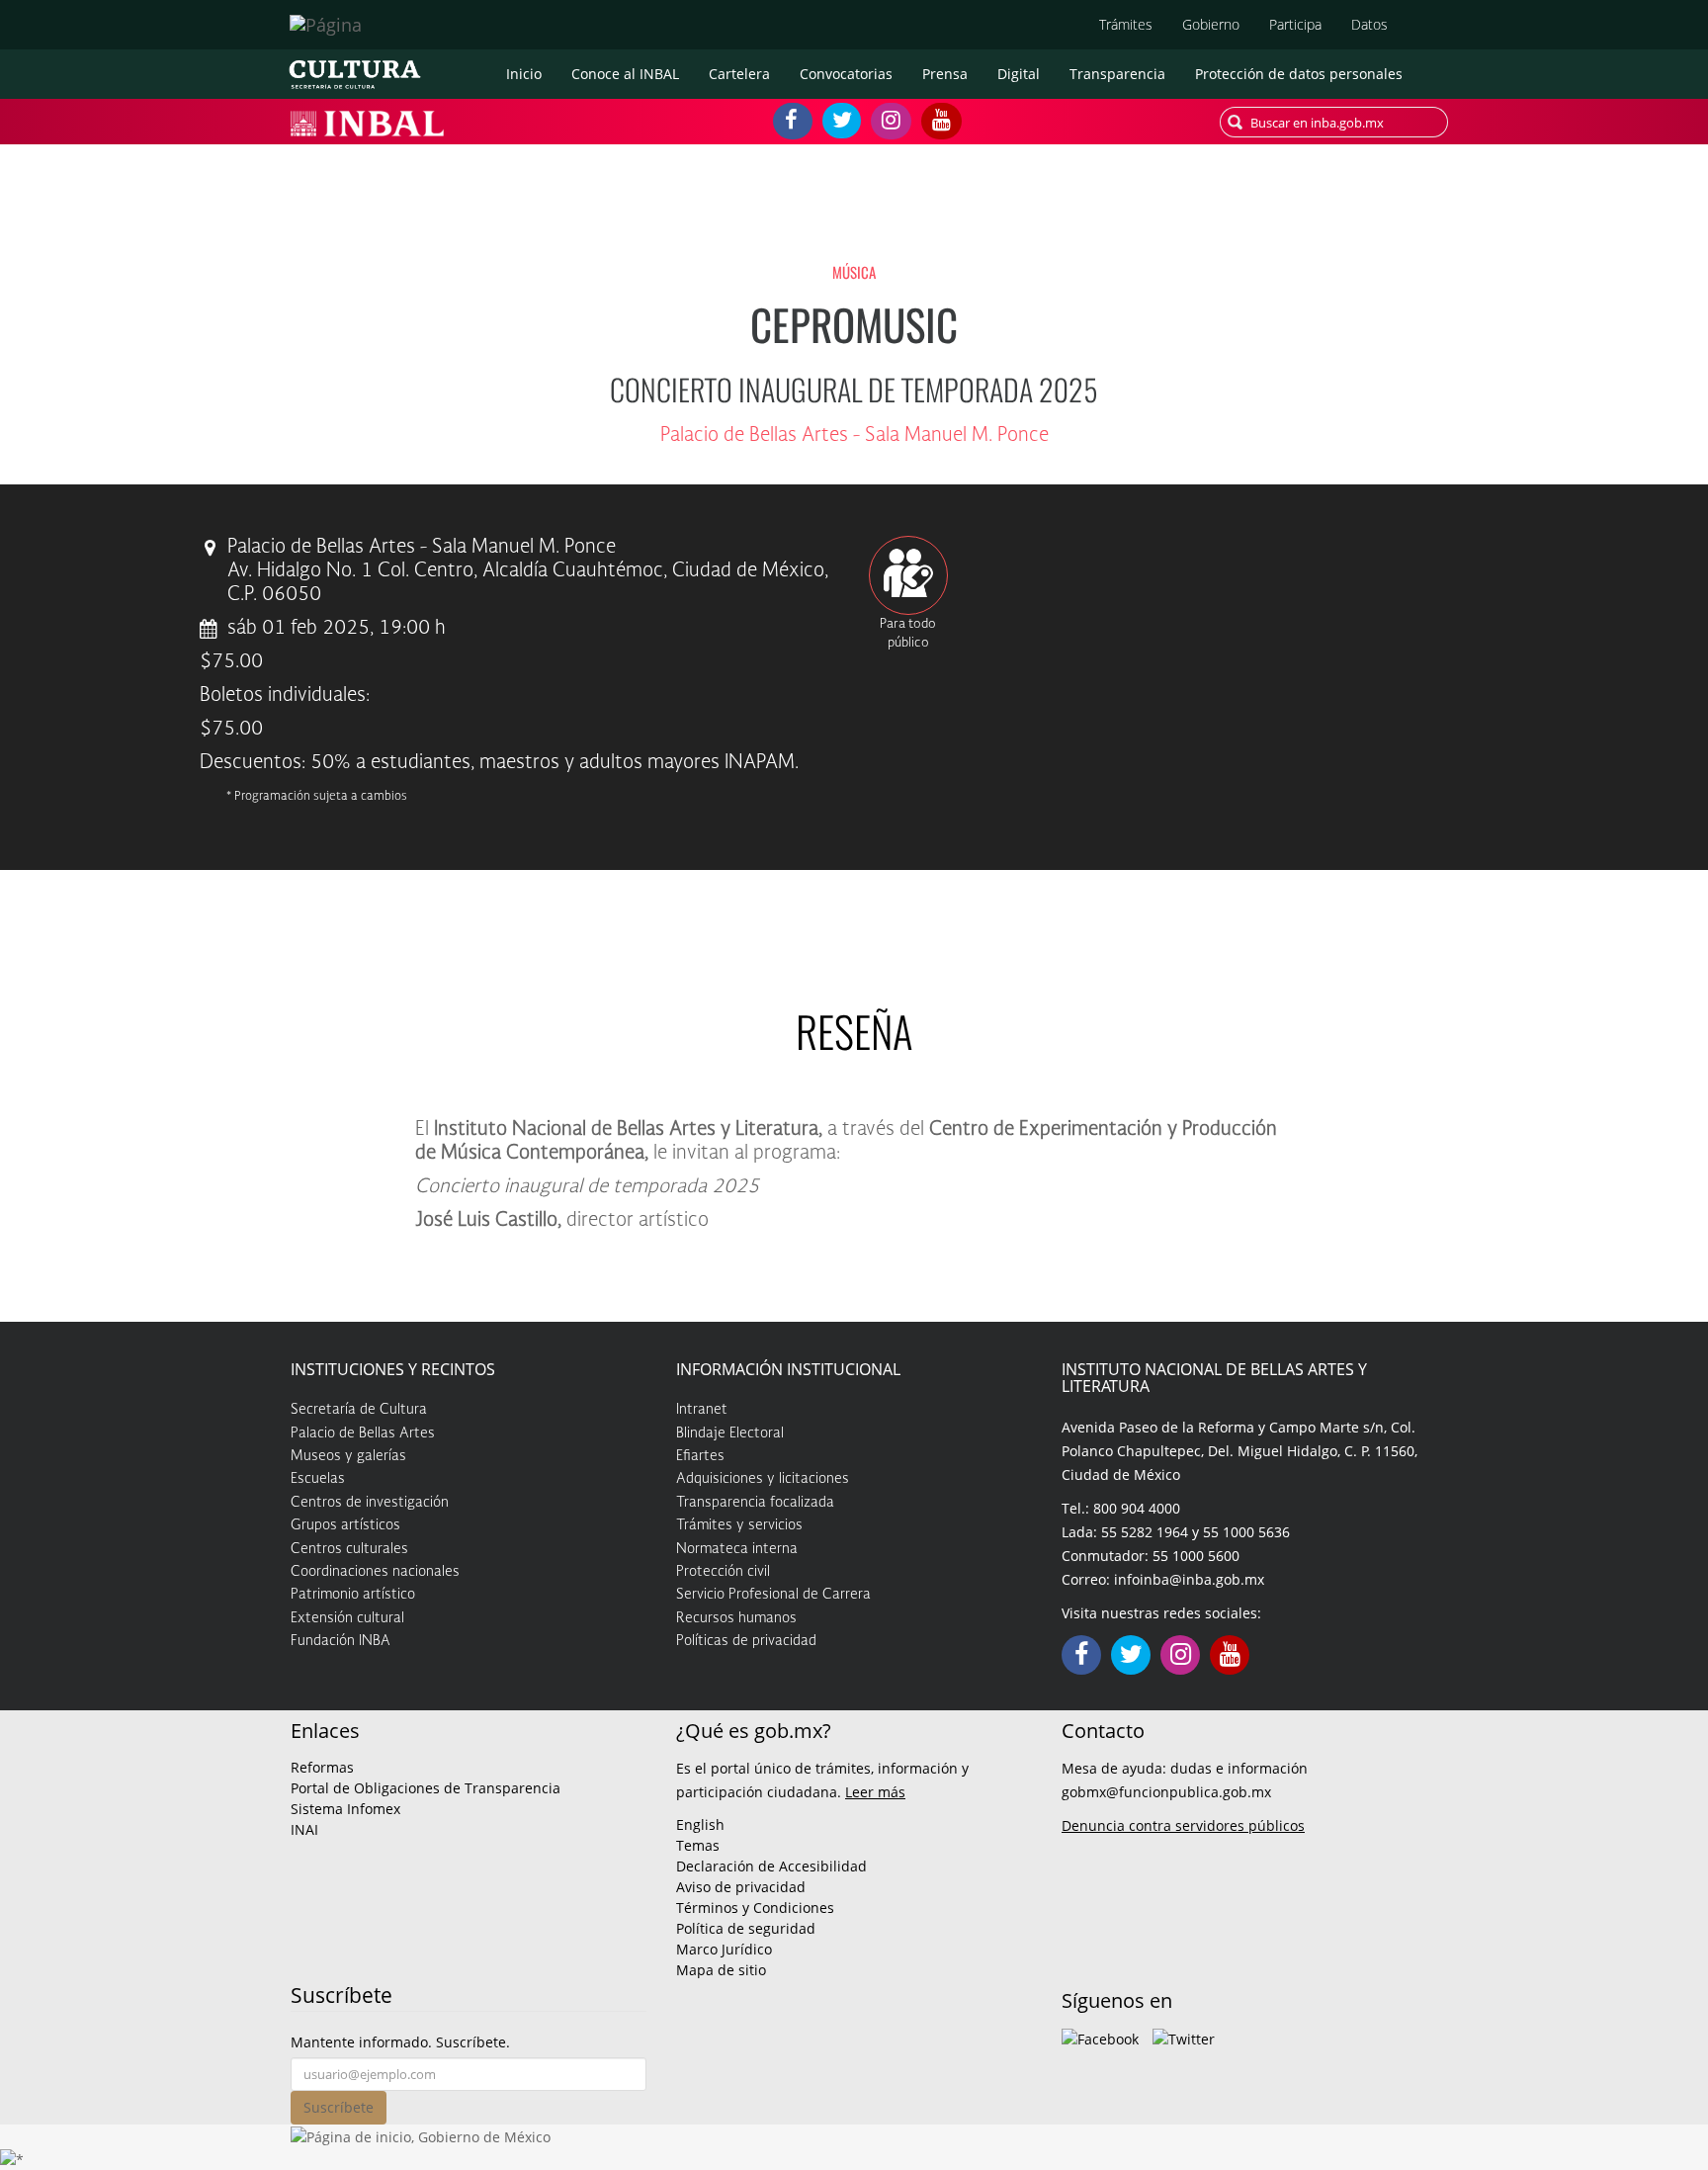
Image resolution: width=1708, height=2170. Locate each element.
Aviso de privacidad (741, 1887)
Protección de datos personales (1299, 74)
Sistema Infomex (345, 1809)
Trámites (1126, 24)
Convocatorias (846, 74)
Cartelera (739, 74)
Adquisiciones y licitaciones (763, 1479)
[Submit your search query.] (1235, 122)
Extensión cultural (347, 1618)
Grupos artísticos (345, 1525)
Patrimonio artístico (353, 1595)
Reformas (322, 1767)
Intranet (702, 1410)
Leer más (875, 1792)
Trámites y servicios (739, 1525)
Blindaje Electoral (730, 1433)
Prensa (945, 74)
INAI (304, 1829)
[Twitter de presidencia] (1184, 2037)
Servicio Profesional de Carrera (773, 1595)
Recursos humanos (736, 1618)
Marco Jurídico (724, 1949)
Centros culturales (349, 1549)
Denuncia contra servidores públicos (1183, 1825)
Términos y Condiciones (755, 1908)
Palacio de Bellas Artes (363, 1433)
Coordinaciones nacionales (375, 1572)
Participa (1295, 24)
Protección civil (723, 1572)
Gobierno (1211, 24)
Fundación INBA (341, 1641)
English (700, 1824)
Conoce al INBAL (625, 74)
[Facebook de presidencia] (1100, 2037)
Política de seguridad (746, 1928)
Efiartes (700, 1456)
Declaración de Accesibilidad (771, 1866)
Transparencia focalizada (755, 1503)
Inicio (524, 74)
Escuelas (318, 1479)
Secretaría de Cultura (359, 1410)
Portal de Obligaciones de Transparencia (426, 1788)
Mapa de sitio (721, 1970)
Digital (1019, 74)
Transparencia (1117, 74)
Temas (698, 1845)
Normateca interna (737, 1549)
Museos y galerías (348, 1456)
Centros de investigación (370, 1503)
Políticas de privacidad (746, 1641)
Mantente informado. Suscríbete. (400, 2042)
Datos (1369, 24)
